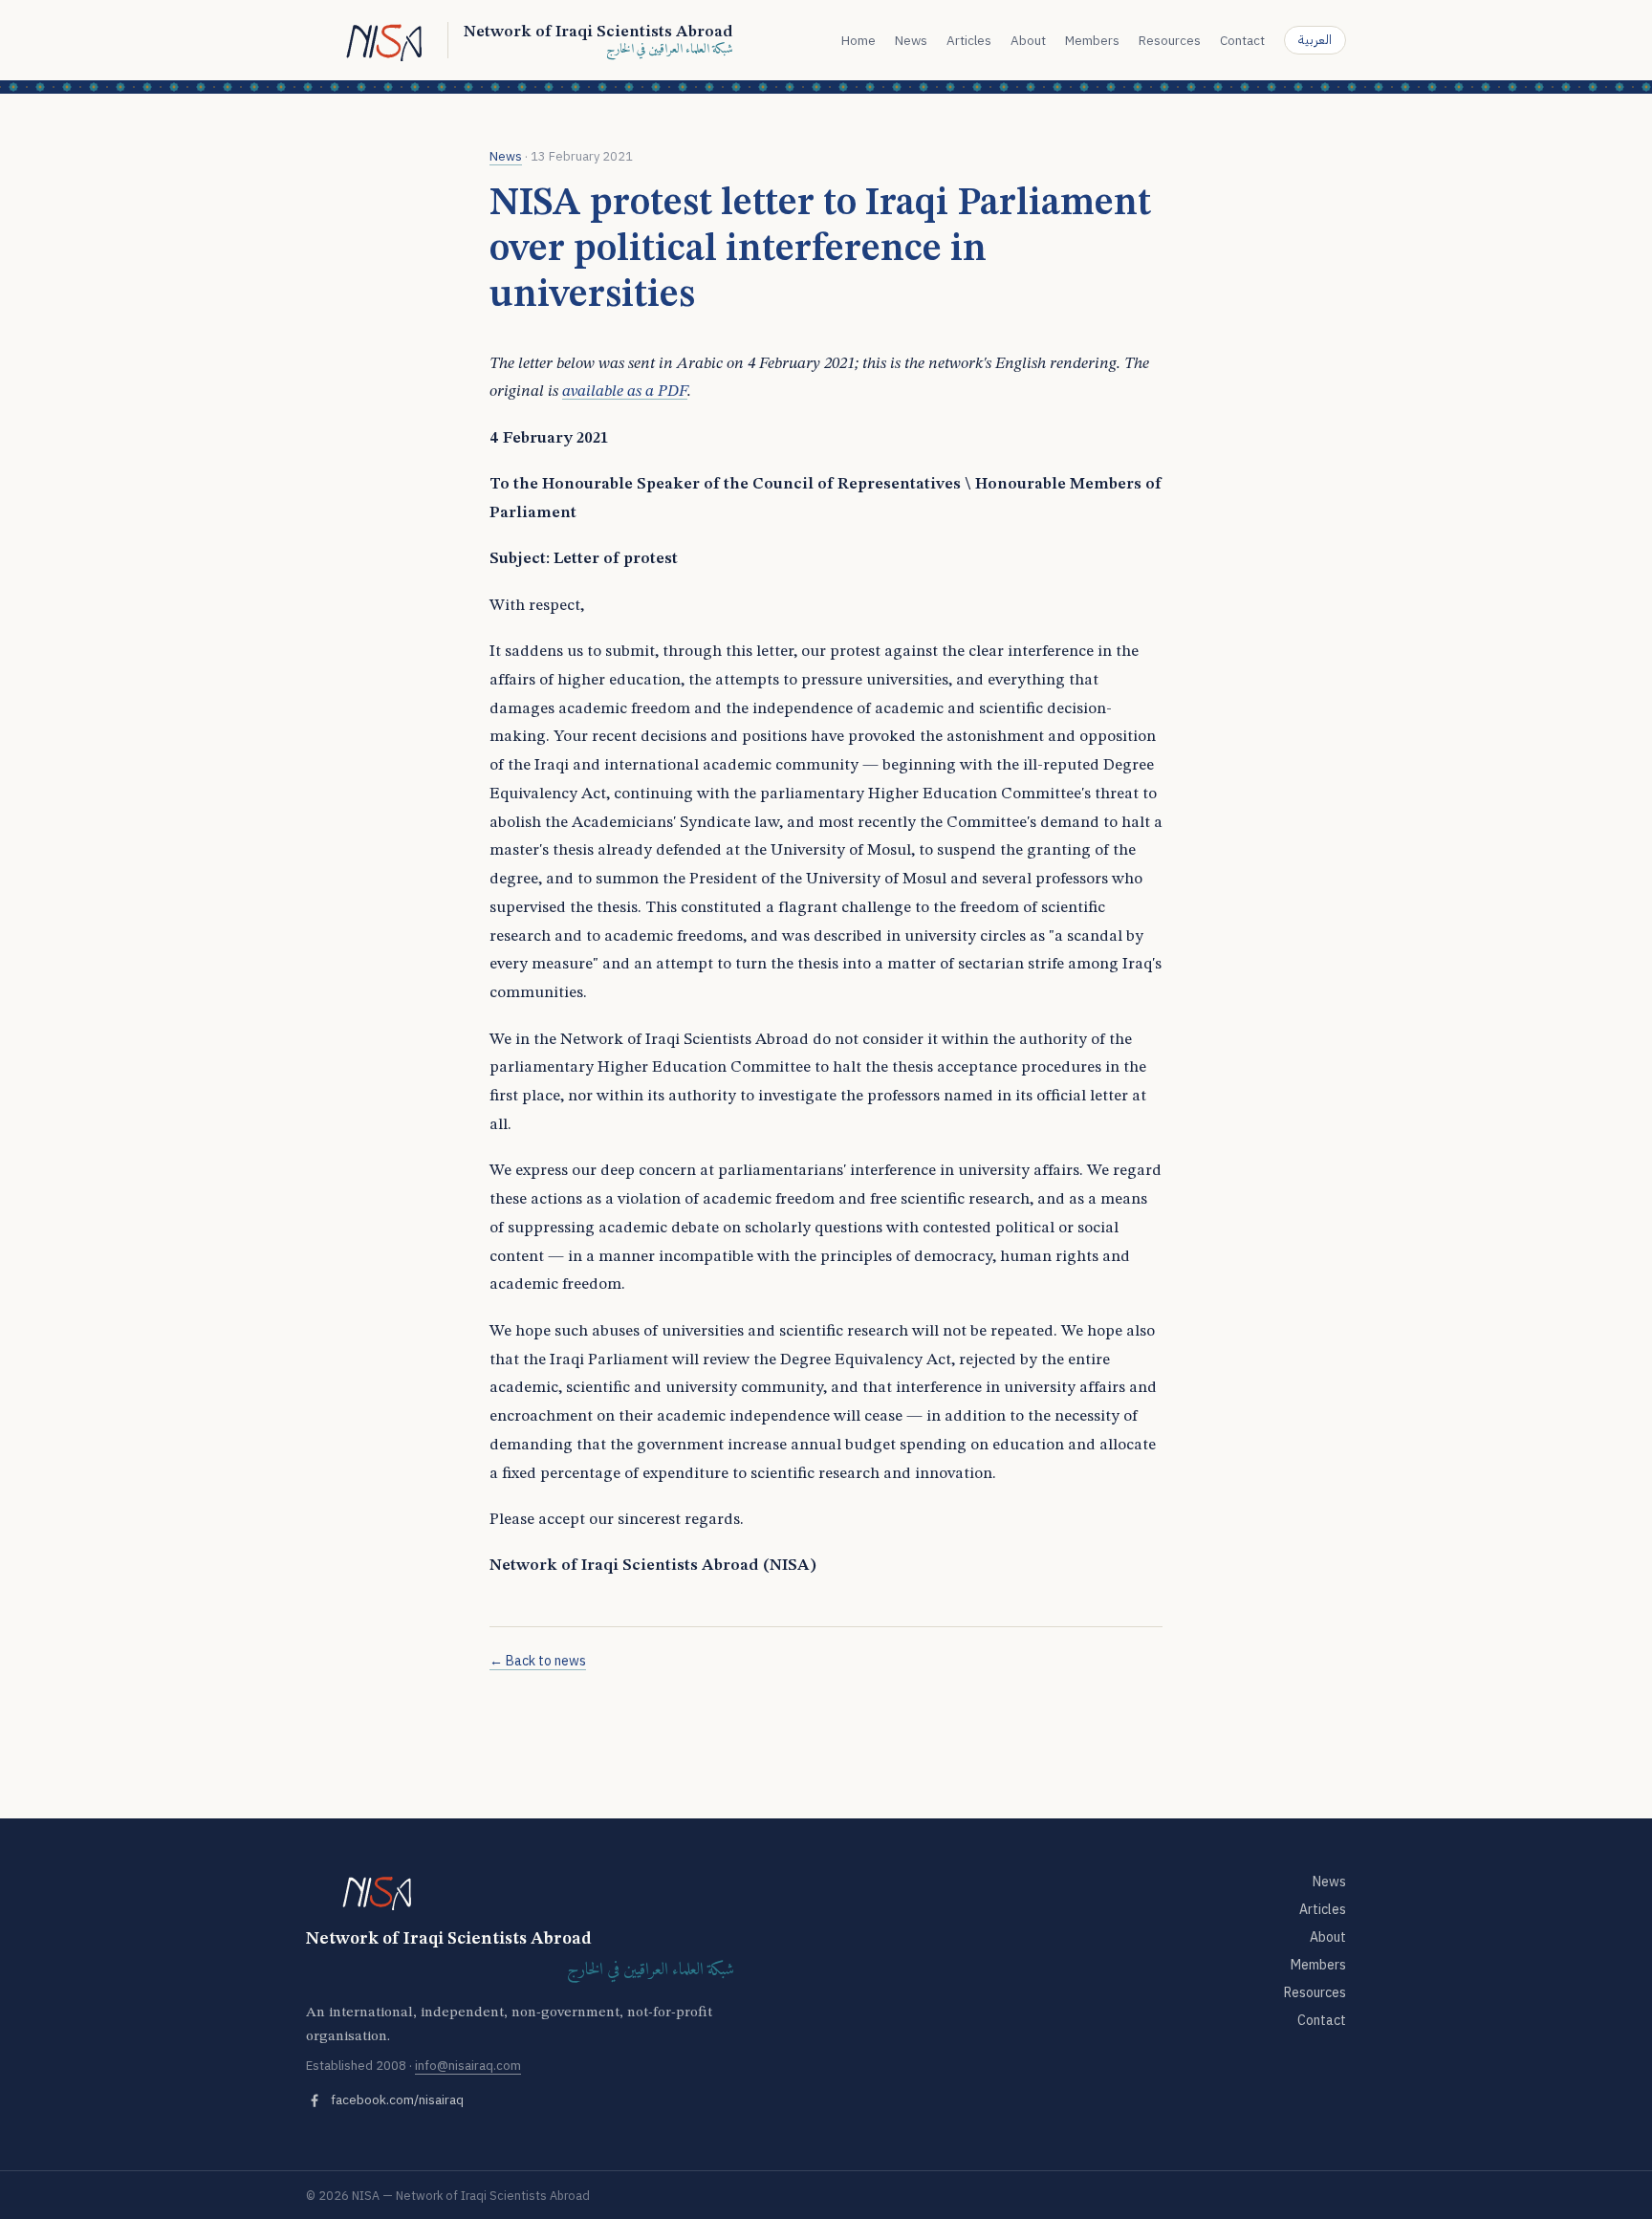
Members (1092, 40)
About (1028, 40)
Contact (1242, 40)
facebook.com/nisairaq (397, 2099)
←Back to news (538, 1661)
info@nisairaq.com (468, 2066)
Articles (969, 40)
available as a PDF (625, 392)
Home (859, 40)
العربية (1315, 40)
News (911, 40)
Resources (1170, 40)
